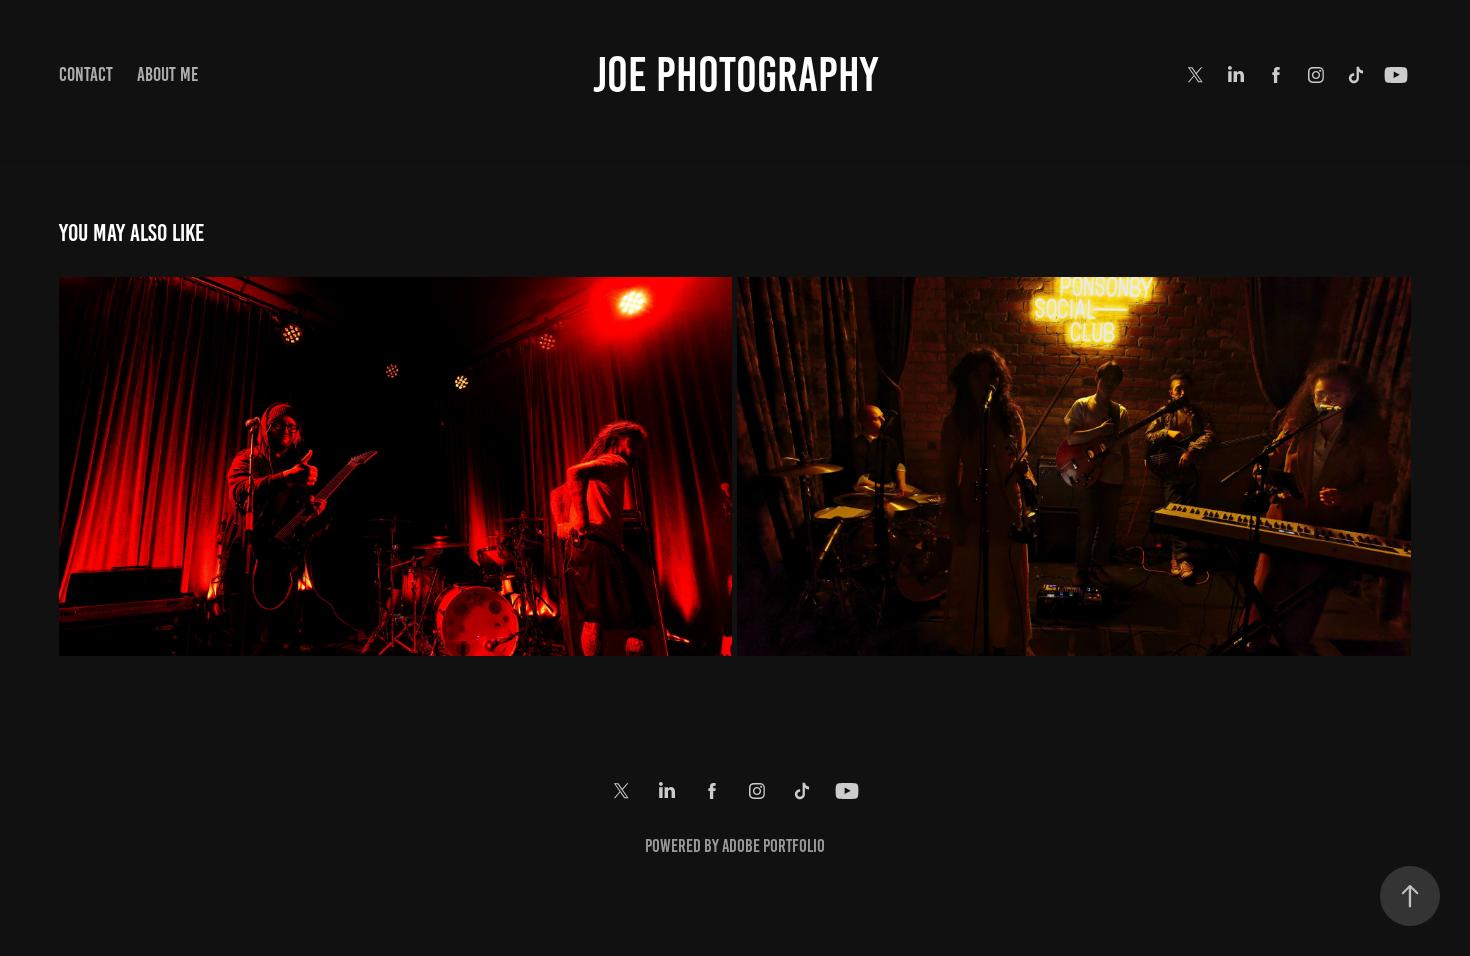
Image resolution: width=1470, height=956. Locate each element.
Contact (86, 74)
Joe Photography (735, 75)
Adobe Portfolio (773, 846)
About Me (167, 74)
